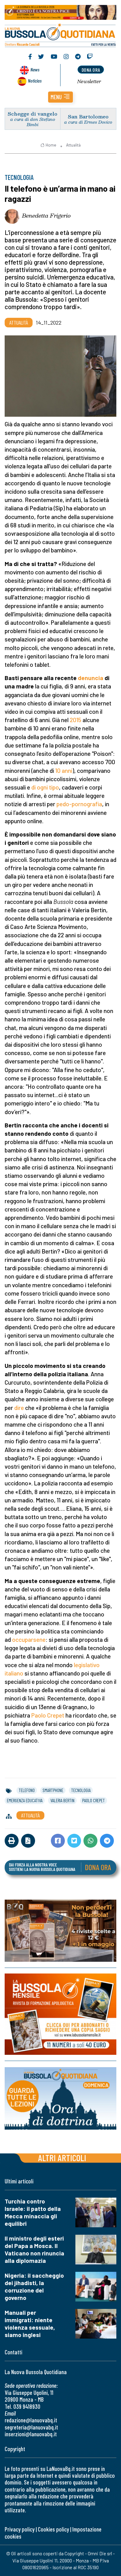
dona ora (91, 70)
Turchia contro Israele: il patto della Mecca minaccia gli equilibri (33, 2212)
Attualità (73, 145)
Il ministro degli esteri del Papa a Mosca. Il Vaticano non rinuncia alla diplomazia (34, 2249)
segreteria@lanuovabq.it (31, 2427)
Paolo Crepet (48, 1715)
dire (19, 1408)
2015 (76, 720)
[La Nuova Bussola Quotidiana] (60, 34)
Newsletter (89, 81)
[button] (60, 97)
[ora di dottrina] (60, 2098)
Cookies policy (53, 2529)
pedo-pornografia (79, 804)
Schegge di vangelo (33, 114)
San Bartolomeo (88, 116)
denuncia (91, 678)
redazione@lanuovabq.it (31, 2420)
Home (51, 145)
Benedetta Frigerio (46, 215)
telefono (27, 1790)
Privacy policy (20, 2529)
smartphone (53, 1790)
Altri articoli (62, 2158)
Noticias (35, 81)
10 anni (64, 771)
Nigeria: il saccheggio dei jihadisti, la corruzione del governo (34, 2286)
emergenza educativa (25, 1800)
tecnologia (81, 1790)
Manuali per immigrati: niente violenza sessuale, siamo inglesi (30, 2324)
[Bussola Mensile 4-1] (60, 1931)
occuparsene (29, 1639)
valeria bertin (62, 1800)
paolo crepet (94, 1800)
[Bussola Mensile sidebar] (60, 2014)
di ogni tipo (45, 787)
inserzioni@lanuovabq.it (31, 2434)
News (35, 69)
